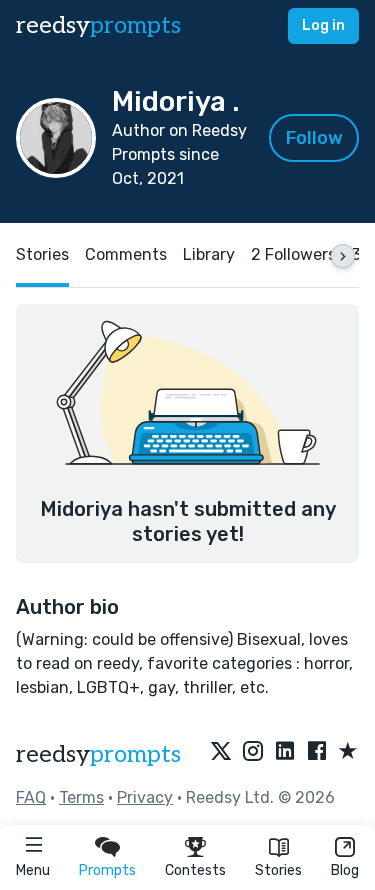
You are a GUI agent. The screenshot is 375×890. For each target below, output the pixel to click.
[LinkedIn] (285, 752)
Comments (126, 254)
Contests (195, 870)
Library (209, 254)
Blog (345, 870)
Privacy (145, 797)
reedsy (98, 25)
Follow (314, 138)
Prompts (107, 870)
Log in (323, 25)
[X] (221, 752)
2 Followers (293, 254)
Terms (81, 797)
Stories (278, 870)
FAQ (31, 797)
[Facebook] (317, 752)
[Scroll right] (343, 256)
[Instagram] (253, 752)
